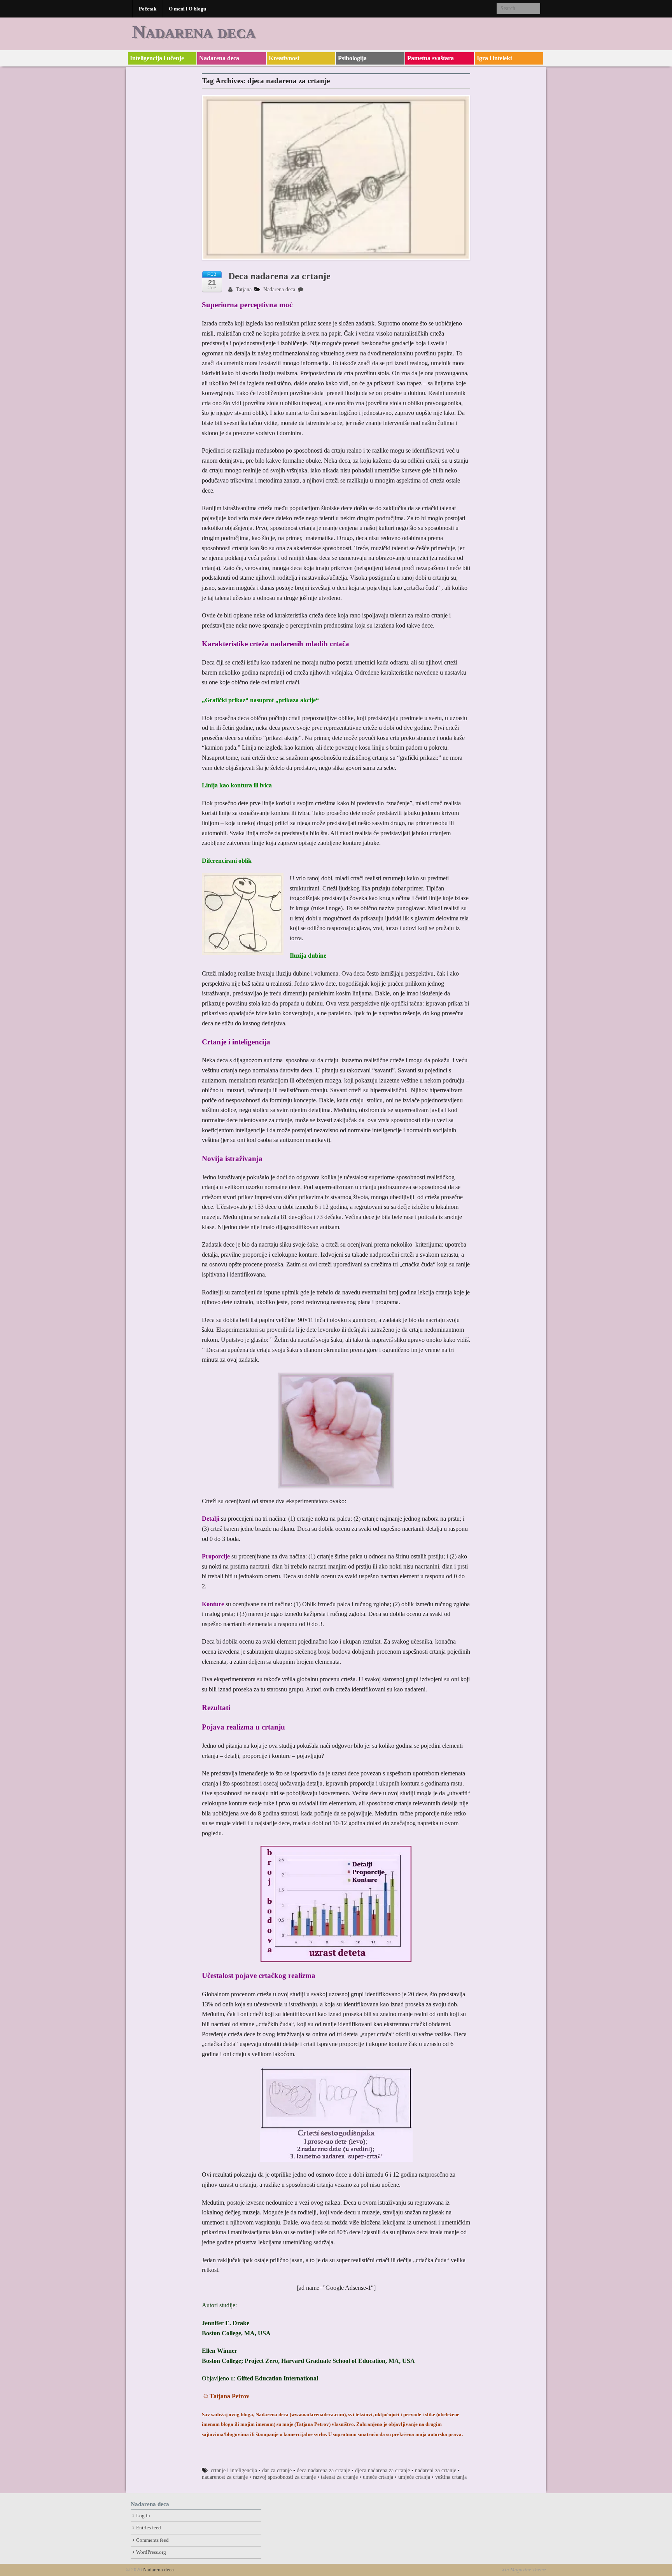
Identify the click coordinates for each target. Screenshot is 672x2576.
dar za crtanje (277, 2470)
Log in (143, 2516)
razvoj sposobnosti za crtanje (284, 2477)
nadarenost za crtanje (225, 2477)
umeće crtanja (378, 2477)
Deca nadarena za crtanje (279, 276)
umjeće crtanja (414, 2477)
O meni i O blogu (187, 9)
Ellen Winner (220, 2351)
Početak (148, 9)
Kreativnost (284, 58)
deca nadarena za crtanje (323, 2470)
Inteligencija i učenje (157, 58)
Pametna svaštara (430, 58)
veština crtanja (451, 2477)
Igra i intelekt (494, 58)
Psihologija (352, 58)
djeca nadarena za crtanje (382, 2470)
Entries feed (149, 2528)
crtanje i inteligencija (234, 2470)
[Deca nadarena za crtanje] (336, 181)
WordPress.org (151, 2552)
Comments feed (152, 2540)
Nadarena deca (194, 31)
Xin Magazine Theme (524, 2570)
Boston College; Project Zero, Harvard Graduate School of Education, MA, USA (308, 2361)
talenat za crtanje (339, 2477)
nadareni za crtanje (436, 2470)
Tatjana (243, 289)
